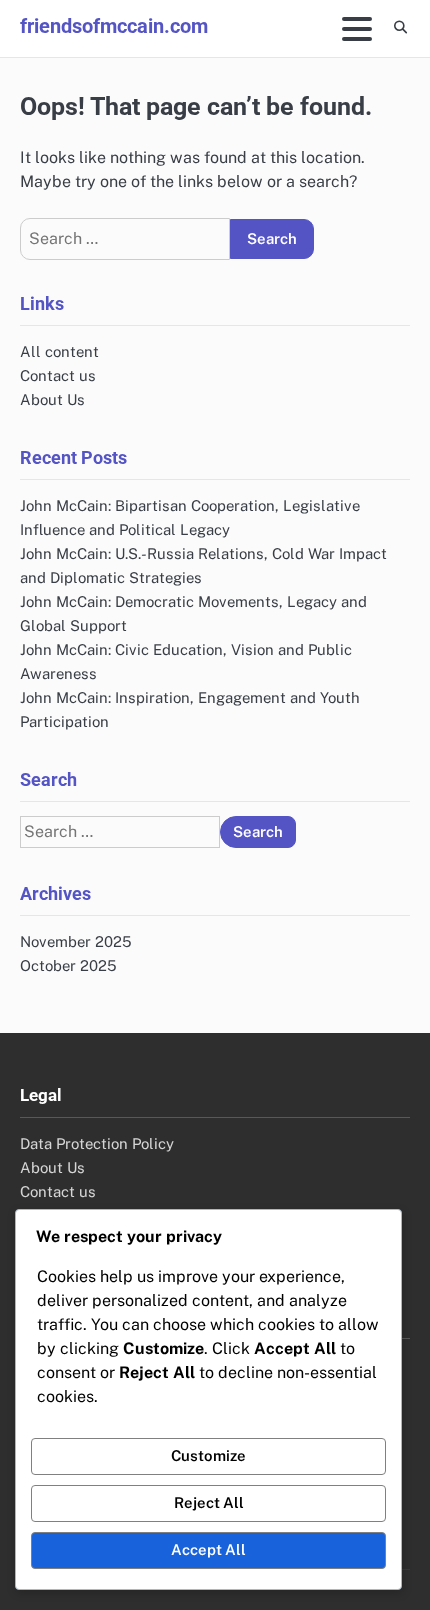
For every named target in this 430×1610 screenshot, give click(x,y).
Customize (208, 1455)
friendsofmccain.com (114, 26)
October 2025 (68, 965)
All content (59, 351)
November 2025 (76, 941)
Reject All (209, 1502)
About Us (52, 399)
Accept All (208, 1549)
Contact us (58, 375)
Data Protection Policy (97, 1143)
